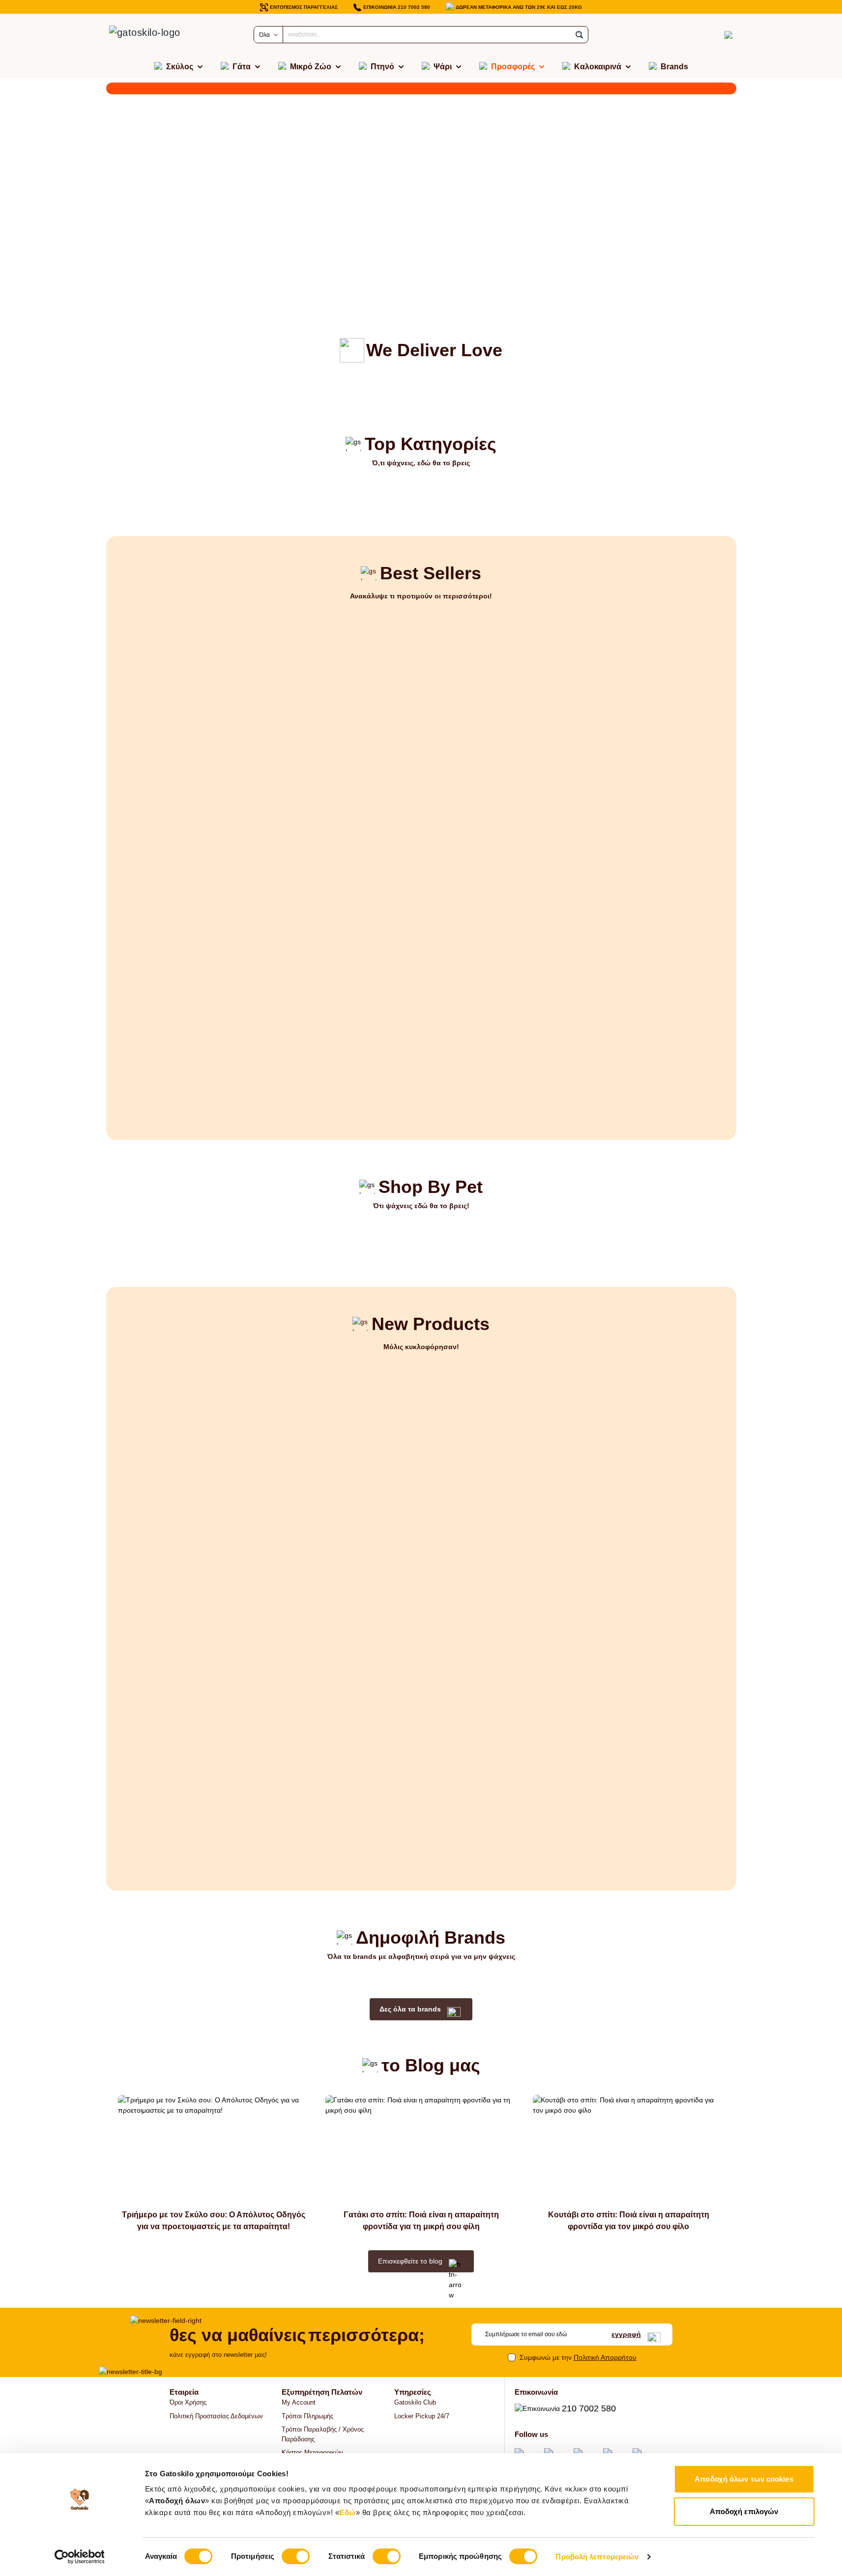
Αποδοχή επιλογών (744, 2511)
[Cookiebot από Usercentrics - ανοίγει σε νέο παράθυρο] (79, 2557)
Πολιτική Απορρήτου (605, 2357)
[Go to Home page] (155, 35)
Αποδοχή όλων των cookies (744, 2479)
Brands (674, 67)
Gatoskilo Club (415, 2402)
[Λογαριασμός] (711, 35)
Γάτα (242, 67)
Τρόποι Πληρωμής (307, 2416)
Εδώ (348, 2512)
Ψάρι (443, 67)
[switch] (296, 2556)
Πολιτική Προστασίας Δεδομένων (216, 2416)
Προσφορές (513, 67)
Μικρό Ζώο (311, 67)
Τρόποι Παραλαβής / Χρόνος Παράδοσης (323, 2434)
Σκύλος (180, 67)
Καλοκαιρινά (598, 67)
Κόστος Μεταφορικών (312, 2452)
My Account (299, 2402)
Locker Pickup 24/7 (422, 2416)
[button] (580, 35)
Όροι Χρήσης (188, 2402)
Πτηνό (382, 67)
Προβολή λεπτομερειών (597, 2557)
